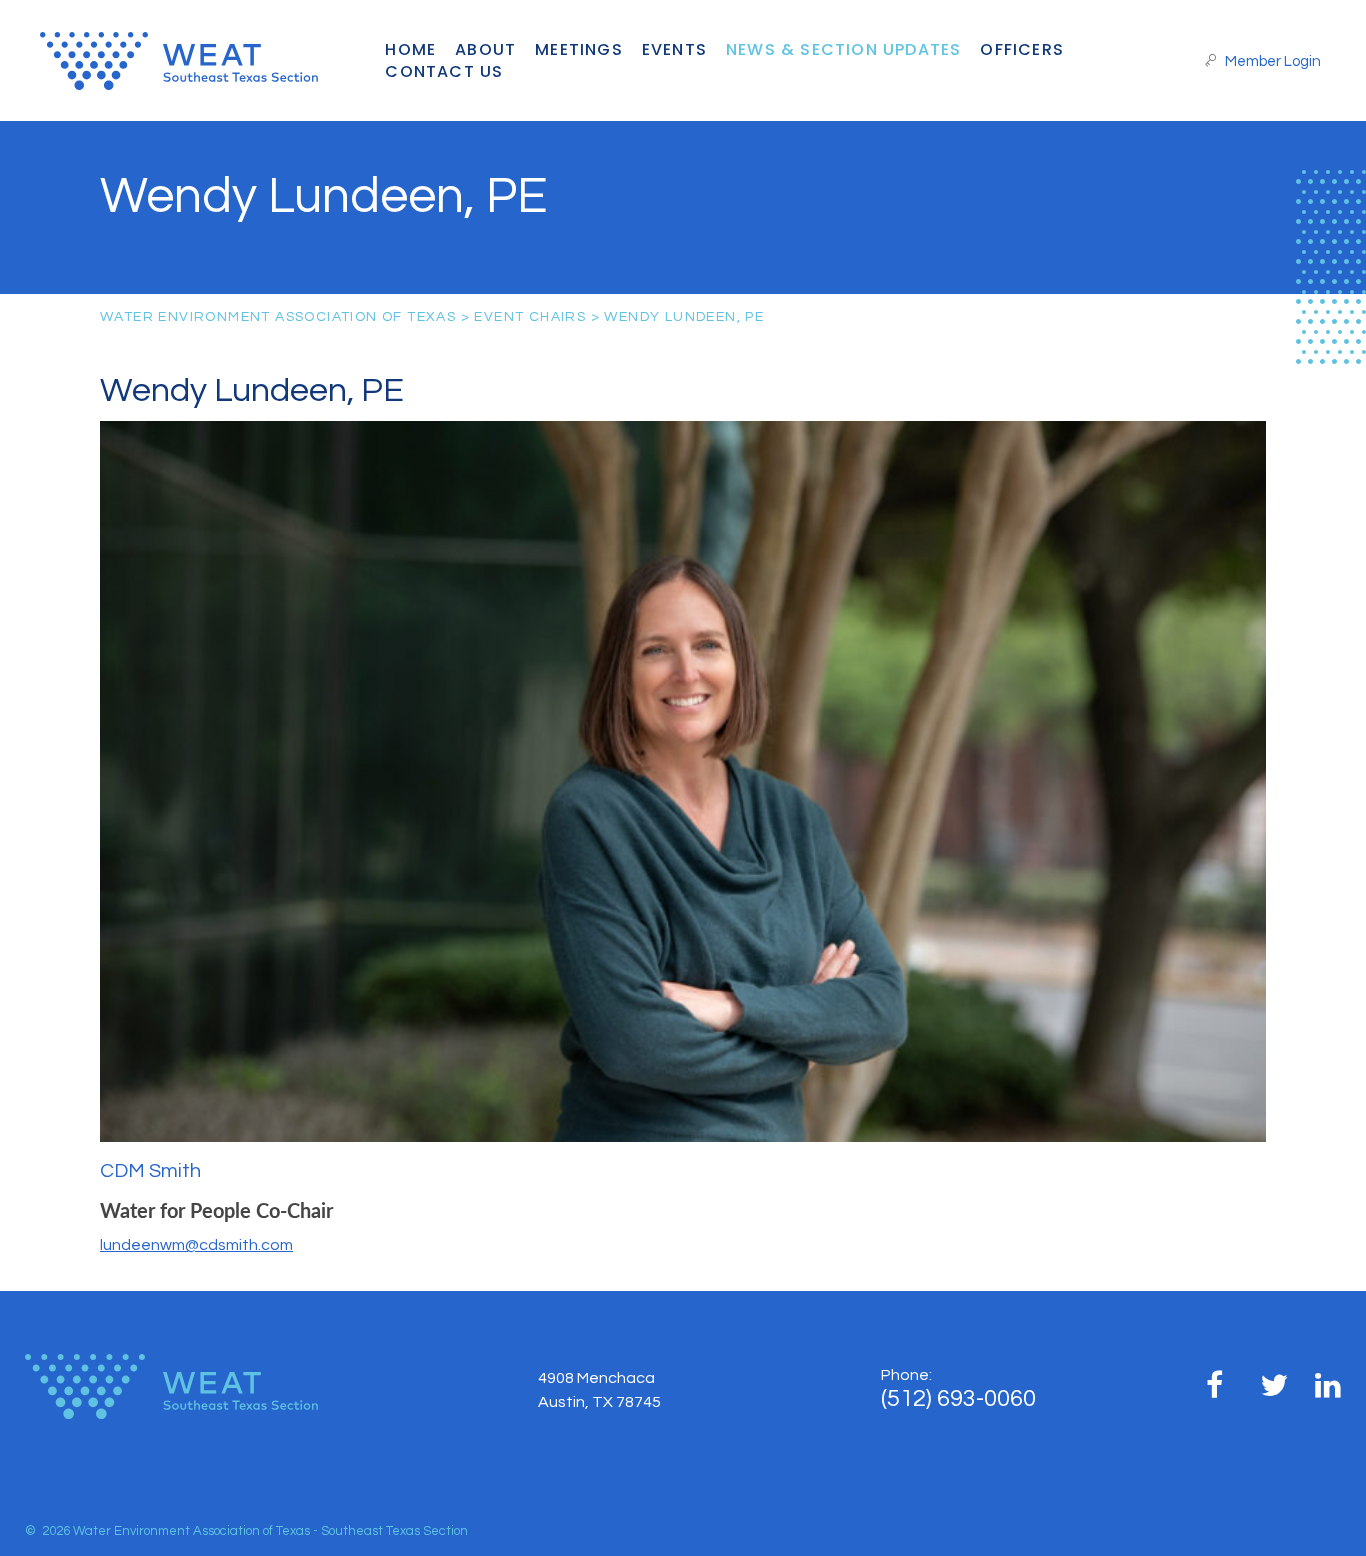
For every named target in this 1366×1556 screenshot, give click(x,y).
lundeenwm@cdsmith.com (196, 1245)
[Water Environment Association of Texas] (208, 61)
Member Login (1271, 61)
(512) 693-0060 (958, 1398)
